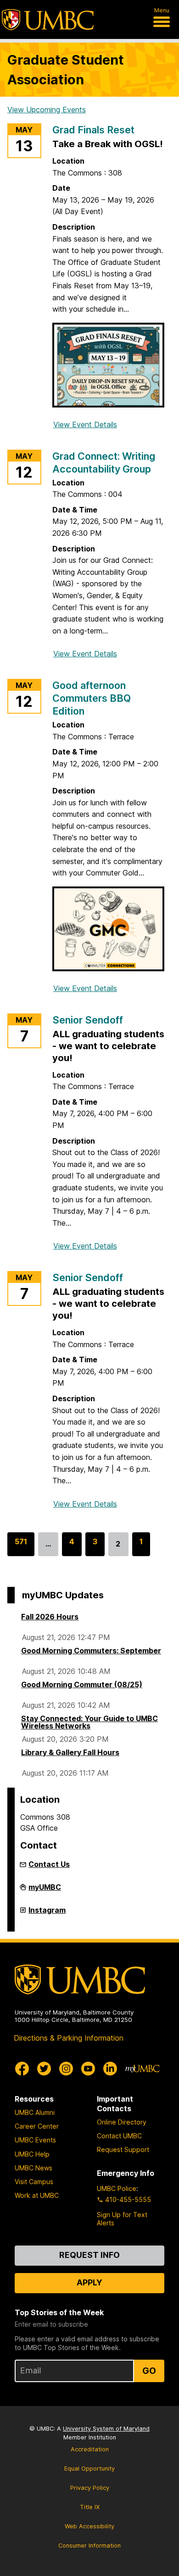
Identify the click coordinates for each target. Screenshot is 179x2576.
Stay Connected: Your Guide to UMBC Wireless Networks (89, 1722)
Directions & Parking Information (69, 2038)
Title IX (90, 2507)
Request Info (89, 2255)
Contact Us (49, 1864)
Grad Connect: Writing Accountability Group (104, 462)
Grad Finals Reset (93, 130)
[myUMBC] (142, 2069)
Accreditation (90, 2449)
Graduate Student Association (66, 70)
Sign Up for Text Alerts (122, 2219)
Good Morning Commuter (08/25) (82, 1684)
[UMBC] (48, 20)
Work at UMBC (37, 2195)
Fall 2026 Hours (50, 1617)
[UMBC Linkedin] (110, 2069)
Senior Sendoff (88, 1020)
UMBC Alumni (35, 2112)
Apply (89, 2282)
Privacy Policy (90, 2488)
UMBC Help (32, 2154)
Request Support (123, 2149)
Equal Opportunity (89, 2469)
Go (149, 2371)
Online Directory (122, 2122)
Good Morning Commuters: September (91, 1651)
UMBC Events (35, 2140)
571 (21, 1547)
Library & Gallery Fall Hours (70, 1752)
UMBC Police (117, 2188)
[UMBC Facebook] (22, 2069)
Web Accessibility (89, 2526)
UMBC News (34, 2168)
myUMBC (45, 1891)
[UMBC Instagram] (66, 2069)
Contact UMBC (119, 2136)
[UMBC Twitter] (44, 2069)
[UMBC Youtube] (88, 2069)
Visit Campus (34, 2182)
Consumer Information (89, 2546)
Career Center (37, 2126)
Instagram (47, 1914)
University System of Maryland (106, 2429)
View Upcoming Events (47, 110)
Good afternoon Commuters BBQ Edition (92, 698)
